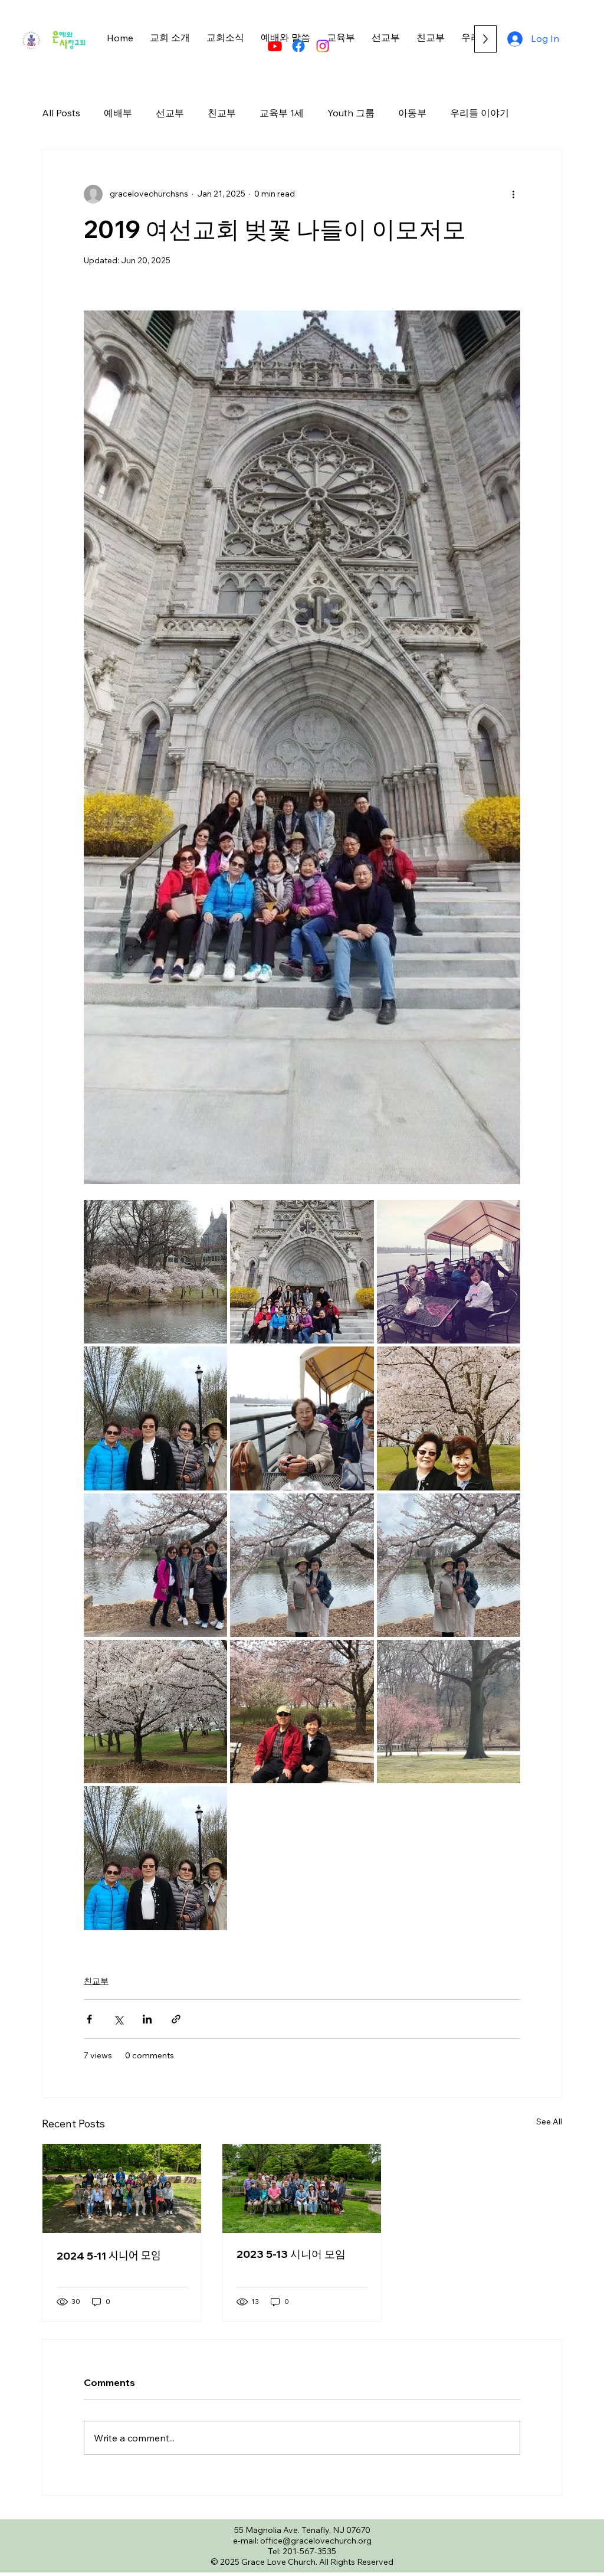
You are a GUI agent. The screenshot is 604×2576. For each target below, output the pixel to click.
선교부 (170, 113)
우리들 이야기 (480, 113)
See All (549, 2121)
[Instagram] (323, 46)
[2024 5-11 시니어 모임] (122, 2188)
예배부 (118, 113)
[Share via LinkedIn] (147, 2019)
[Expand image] (155, 1272)
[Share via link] (176, 2019)
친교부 (222, 113)
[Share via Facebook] (89, 2019)
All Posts (61, 113)
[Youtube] (275, 46)
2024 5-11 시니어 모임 (109, 2256)
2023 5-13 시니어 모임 (291, 2254)
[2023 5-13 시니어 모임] (302, 2188)
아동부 (412, 113)
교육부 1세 (282, 113)
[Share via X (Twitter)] (118, 2019)
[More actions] (513, 194)
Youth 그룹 (351, 113)
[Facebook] (298, 46)
